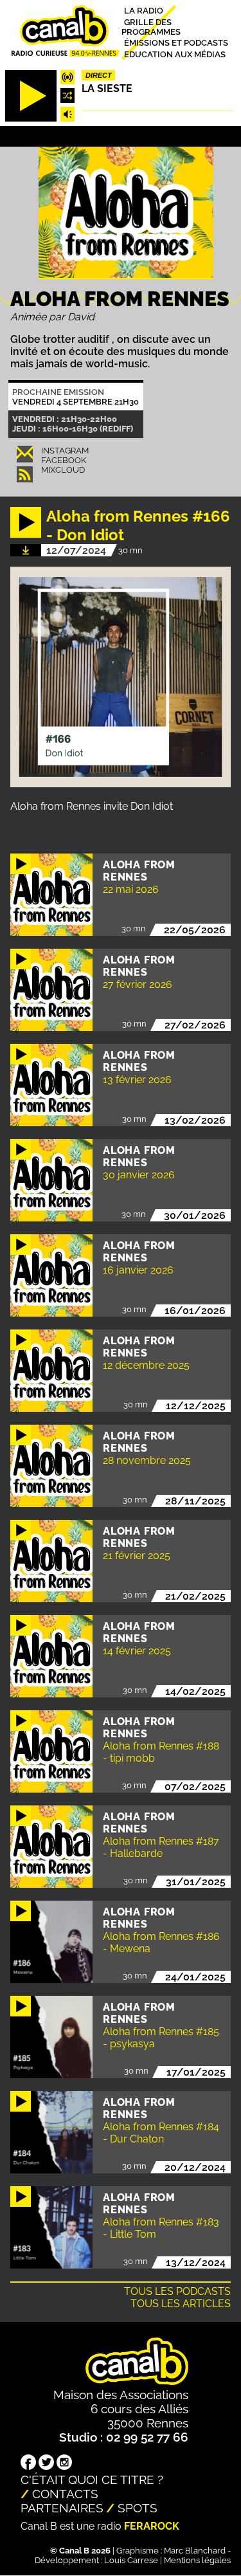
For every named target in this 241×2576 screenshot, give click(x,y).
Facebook (64, 460)
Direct (99, 75)
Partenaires (62, 2508)
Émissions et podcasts (176, 43)
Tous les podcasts (177, 2291)
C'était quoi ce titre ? (92, 2480)
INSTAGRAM (65, 451)
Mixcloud (63, 470)
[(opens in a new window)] (28, 2463)
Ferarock (152, 2526)
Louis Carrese (131, 2560)
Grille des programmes (151, 26)
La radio (144, 11)
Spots (138, 2508)
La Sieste (107, 88)
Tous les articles (181, 2304)
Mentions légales (197, 2560)
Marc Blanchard (195, 2551)
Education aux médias (175, 54)
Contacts (65, 2494)
